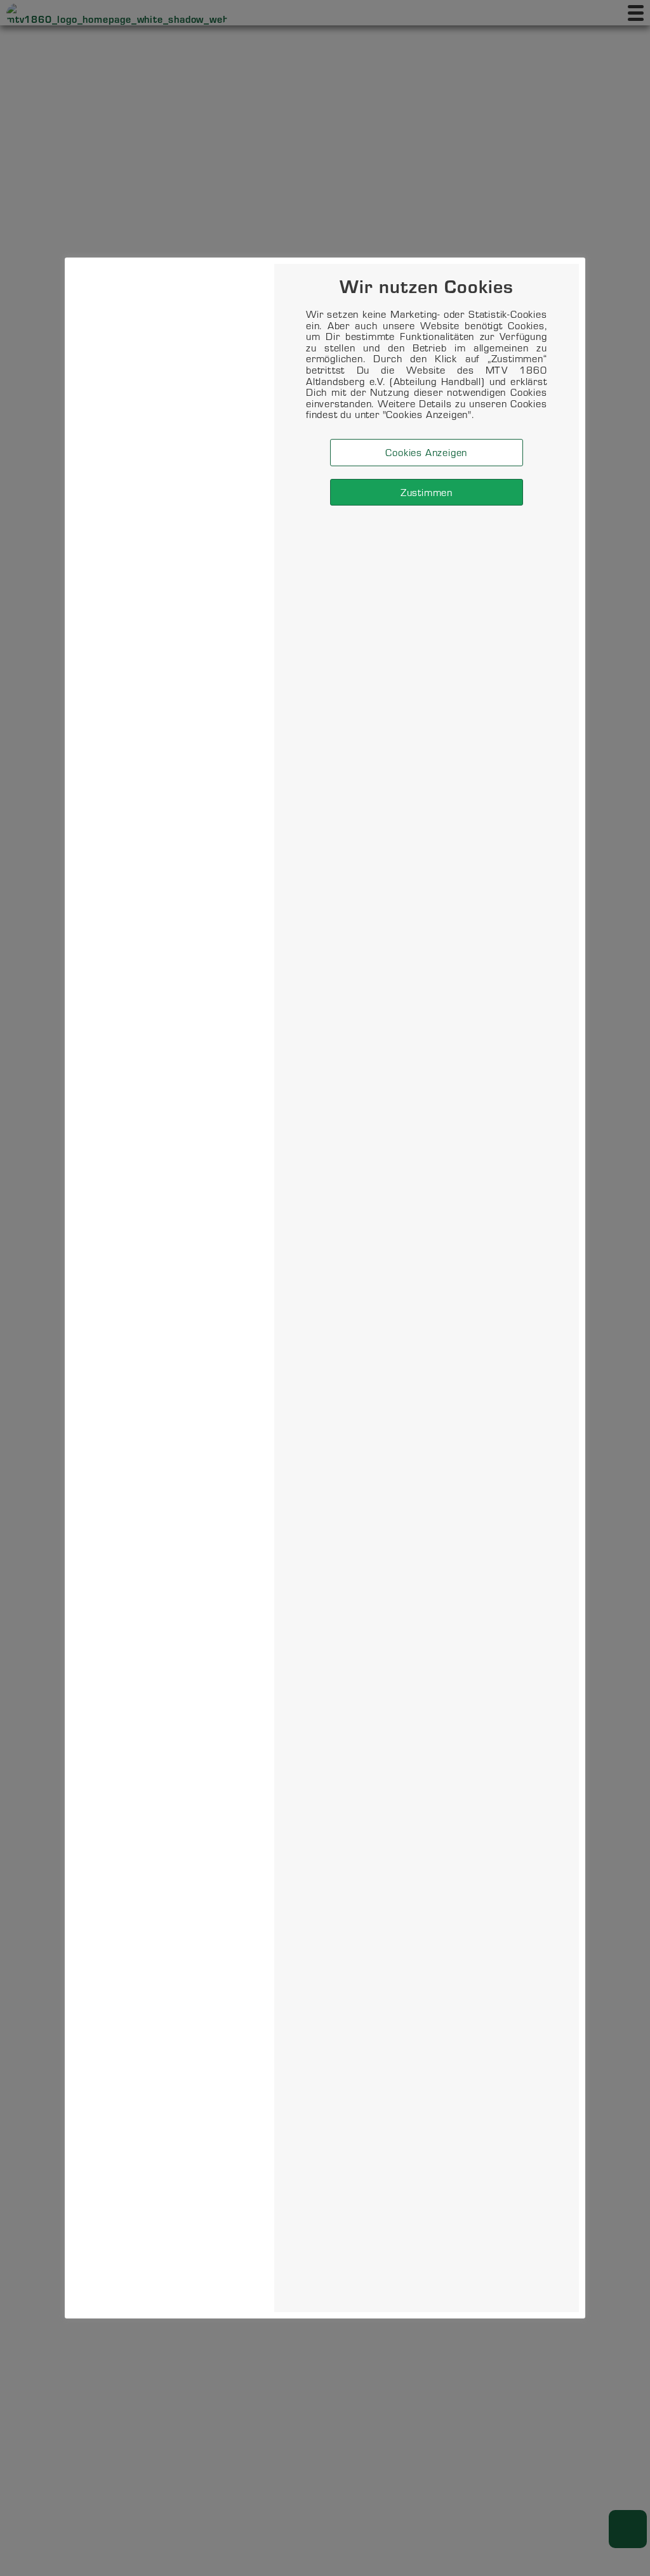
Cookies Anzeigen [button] (426, 452)
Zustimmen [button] (427, 492)
